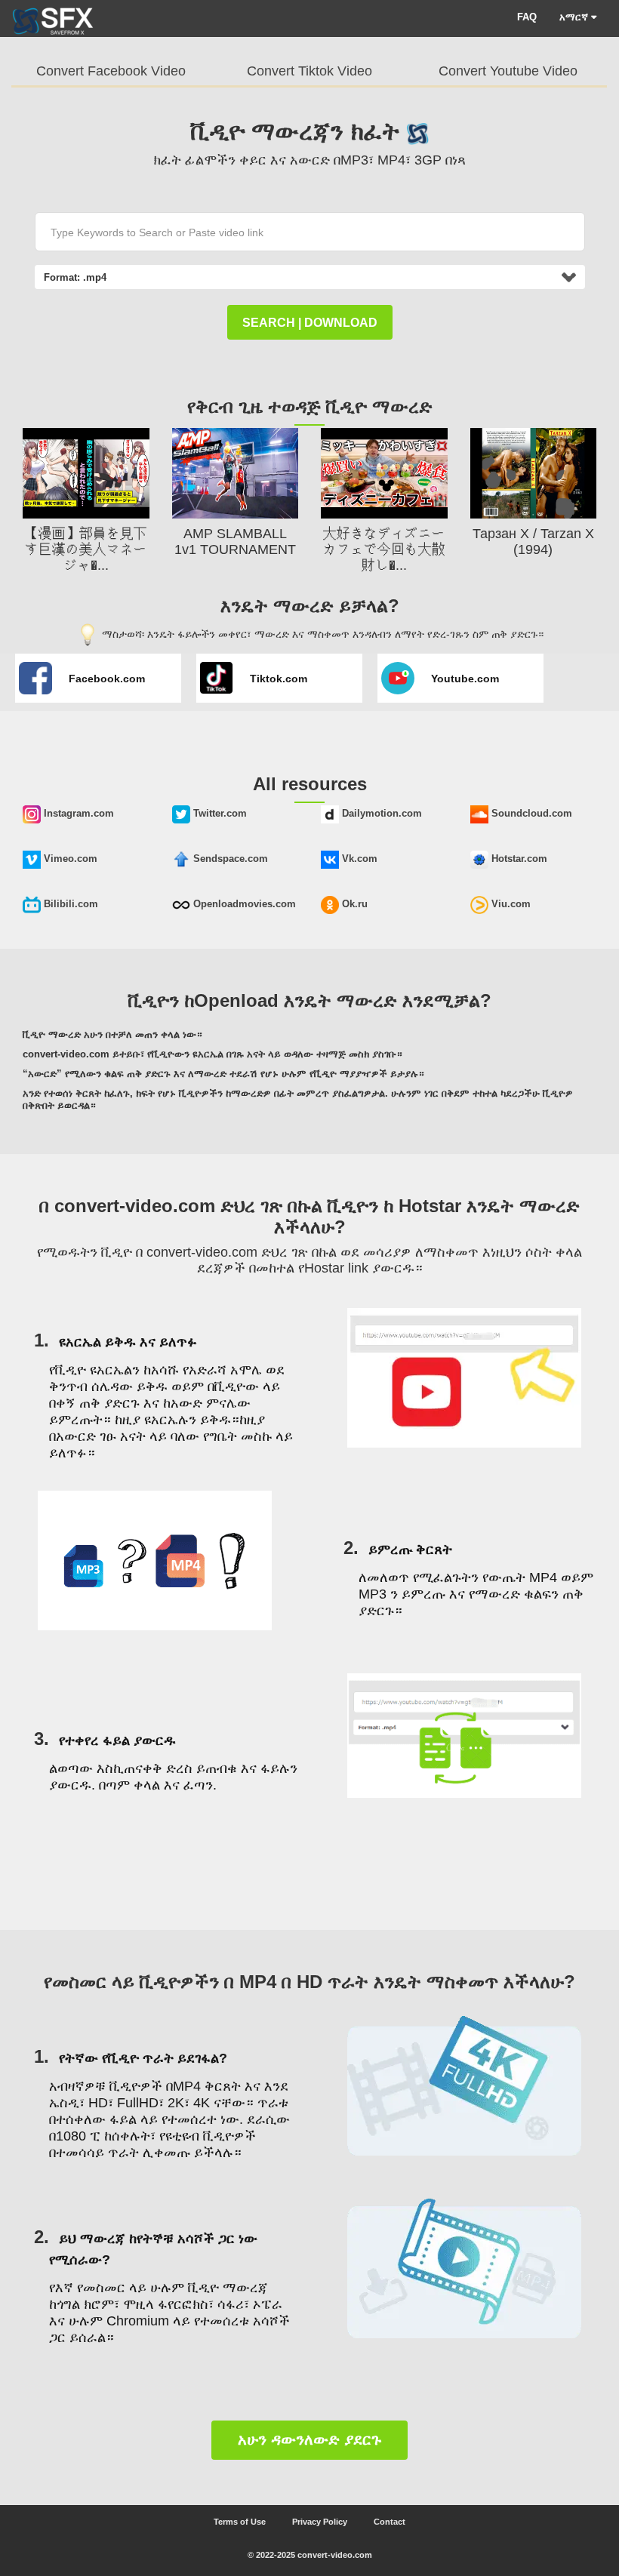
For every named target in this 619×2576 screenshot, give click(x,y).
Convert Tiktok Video (309, 71)
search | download (310, 323)
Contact (390, 2522)
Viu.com (510, 904)
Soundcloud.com (530, 813)
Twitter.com (219, 813)
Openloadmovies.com (243, 904)
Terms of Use (240, 2522)
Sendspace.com (229, 859)
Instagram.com (77, 813)
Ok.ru (353, 904)
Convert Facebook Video (111, 71)
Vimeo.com (69, 859)
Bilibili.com (69, 904)
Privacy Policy (320, 2522)
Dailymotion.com (380, 813)
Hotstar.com (518, 859)
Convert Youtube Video (508, 71)
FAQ (527, 17)
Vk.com (358, 859)
